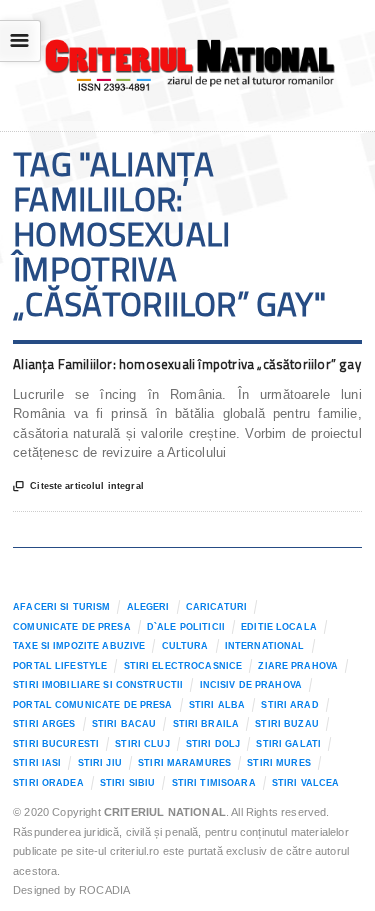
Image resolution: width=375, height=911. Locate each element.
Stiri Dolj (213, 744)
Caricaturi (216, 607)
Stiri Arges (44, 724)
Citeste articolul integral (78, 486)
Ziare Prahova (298, 666)
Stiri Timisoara (214, 783)
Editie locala (279, 627)
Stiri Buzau (287, 724)
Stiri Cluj (142, 744)
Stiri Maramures (184, 763)
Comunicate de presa (72, 627)
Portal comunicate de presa (93, 705)
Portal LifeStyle (60, 666)
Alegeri (148, 607)
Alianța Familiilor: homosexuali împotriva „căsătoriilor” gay (187, 364)
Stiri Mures (279, 763)
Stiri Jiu (100, 763)
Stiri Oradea (48, 783)
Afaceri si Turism (61, 607)
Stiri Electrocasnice (183, 666)
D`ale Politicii (186, 627)
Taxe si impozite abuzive (79, 646)
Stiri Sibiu (128, 783)
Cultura (185, 646)
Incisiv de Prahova (251, 685)
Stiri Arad (289, 705)
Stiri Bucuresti (56, 744)
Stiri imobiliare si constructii (98, 685)
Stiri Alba (217, 705)
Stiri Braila (206, 724)
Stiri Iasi (37, 763)
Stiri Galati (288, 744)
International (265, 646)
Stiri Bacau (124, 724)
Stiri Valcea (306, 783)
